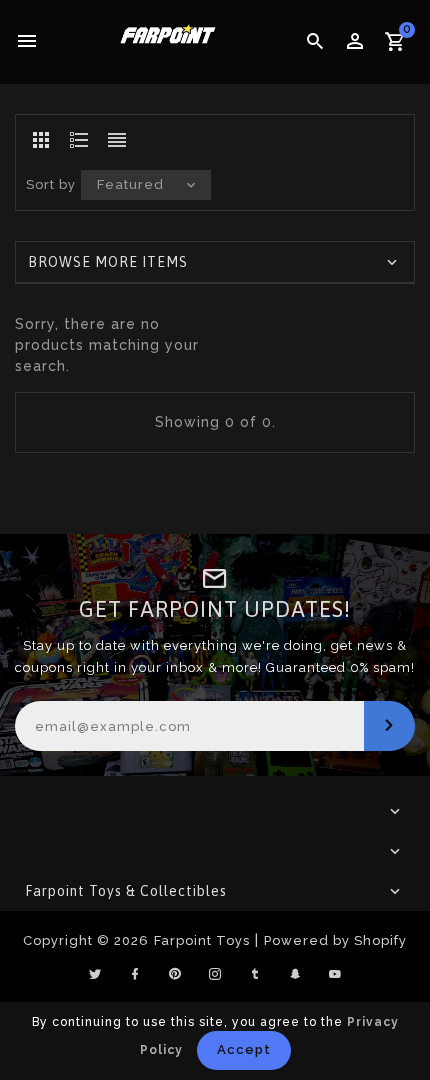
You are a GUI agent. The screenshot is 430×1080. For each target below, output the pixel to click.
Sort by (51, 184)
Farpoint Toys (202, 940)
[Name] (389, 726)
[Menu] (27, 42)
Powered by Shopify (335, 940)
